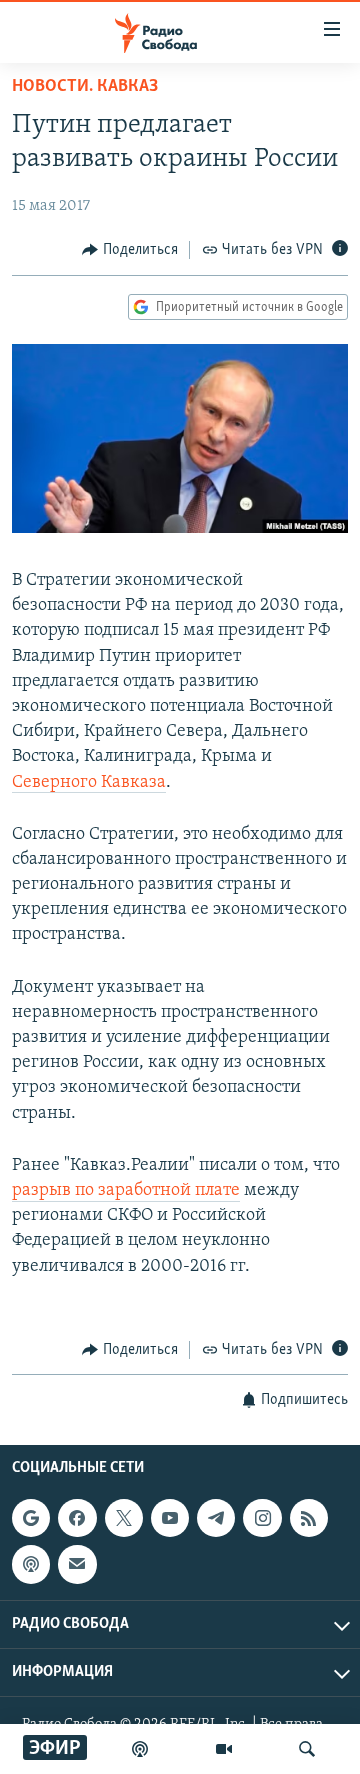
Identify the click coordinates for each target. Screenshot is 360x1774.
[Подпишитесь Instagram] (262, 1518)
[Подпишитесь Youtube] (170, 1518)
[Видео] (224, 1749)
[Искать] (307, 1749)
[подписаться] (77, 1565)
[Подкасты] (31, 1565)
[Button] (130, 250)
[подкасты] (140, 1749)
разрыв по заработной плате (126, 1191)
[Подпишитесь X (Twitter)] (124, 1518)
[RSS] (309, 1518)
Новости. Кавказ (85, 87)
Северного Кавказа (89, 783)
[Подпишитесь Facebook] (77, 1518)
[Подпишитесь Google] (31, 1518)
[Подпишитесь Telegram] (216, 1518)
